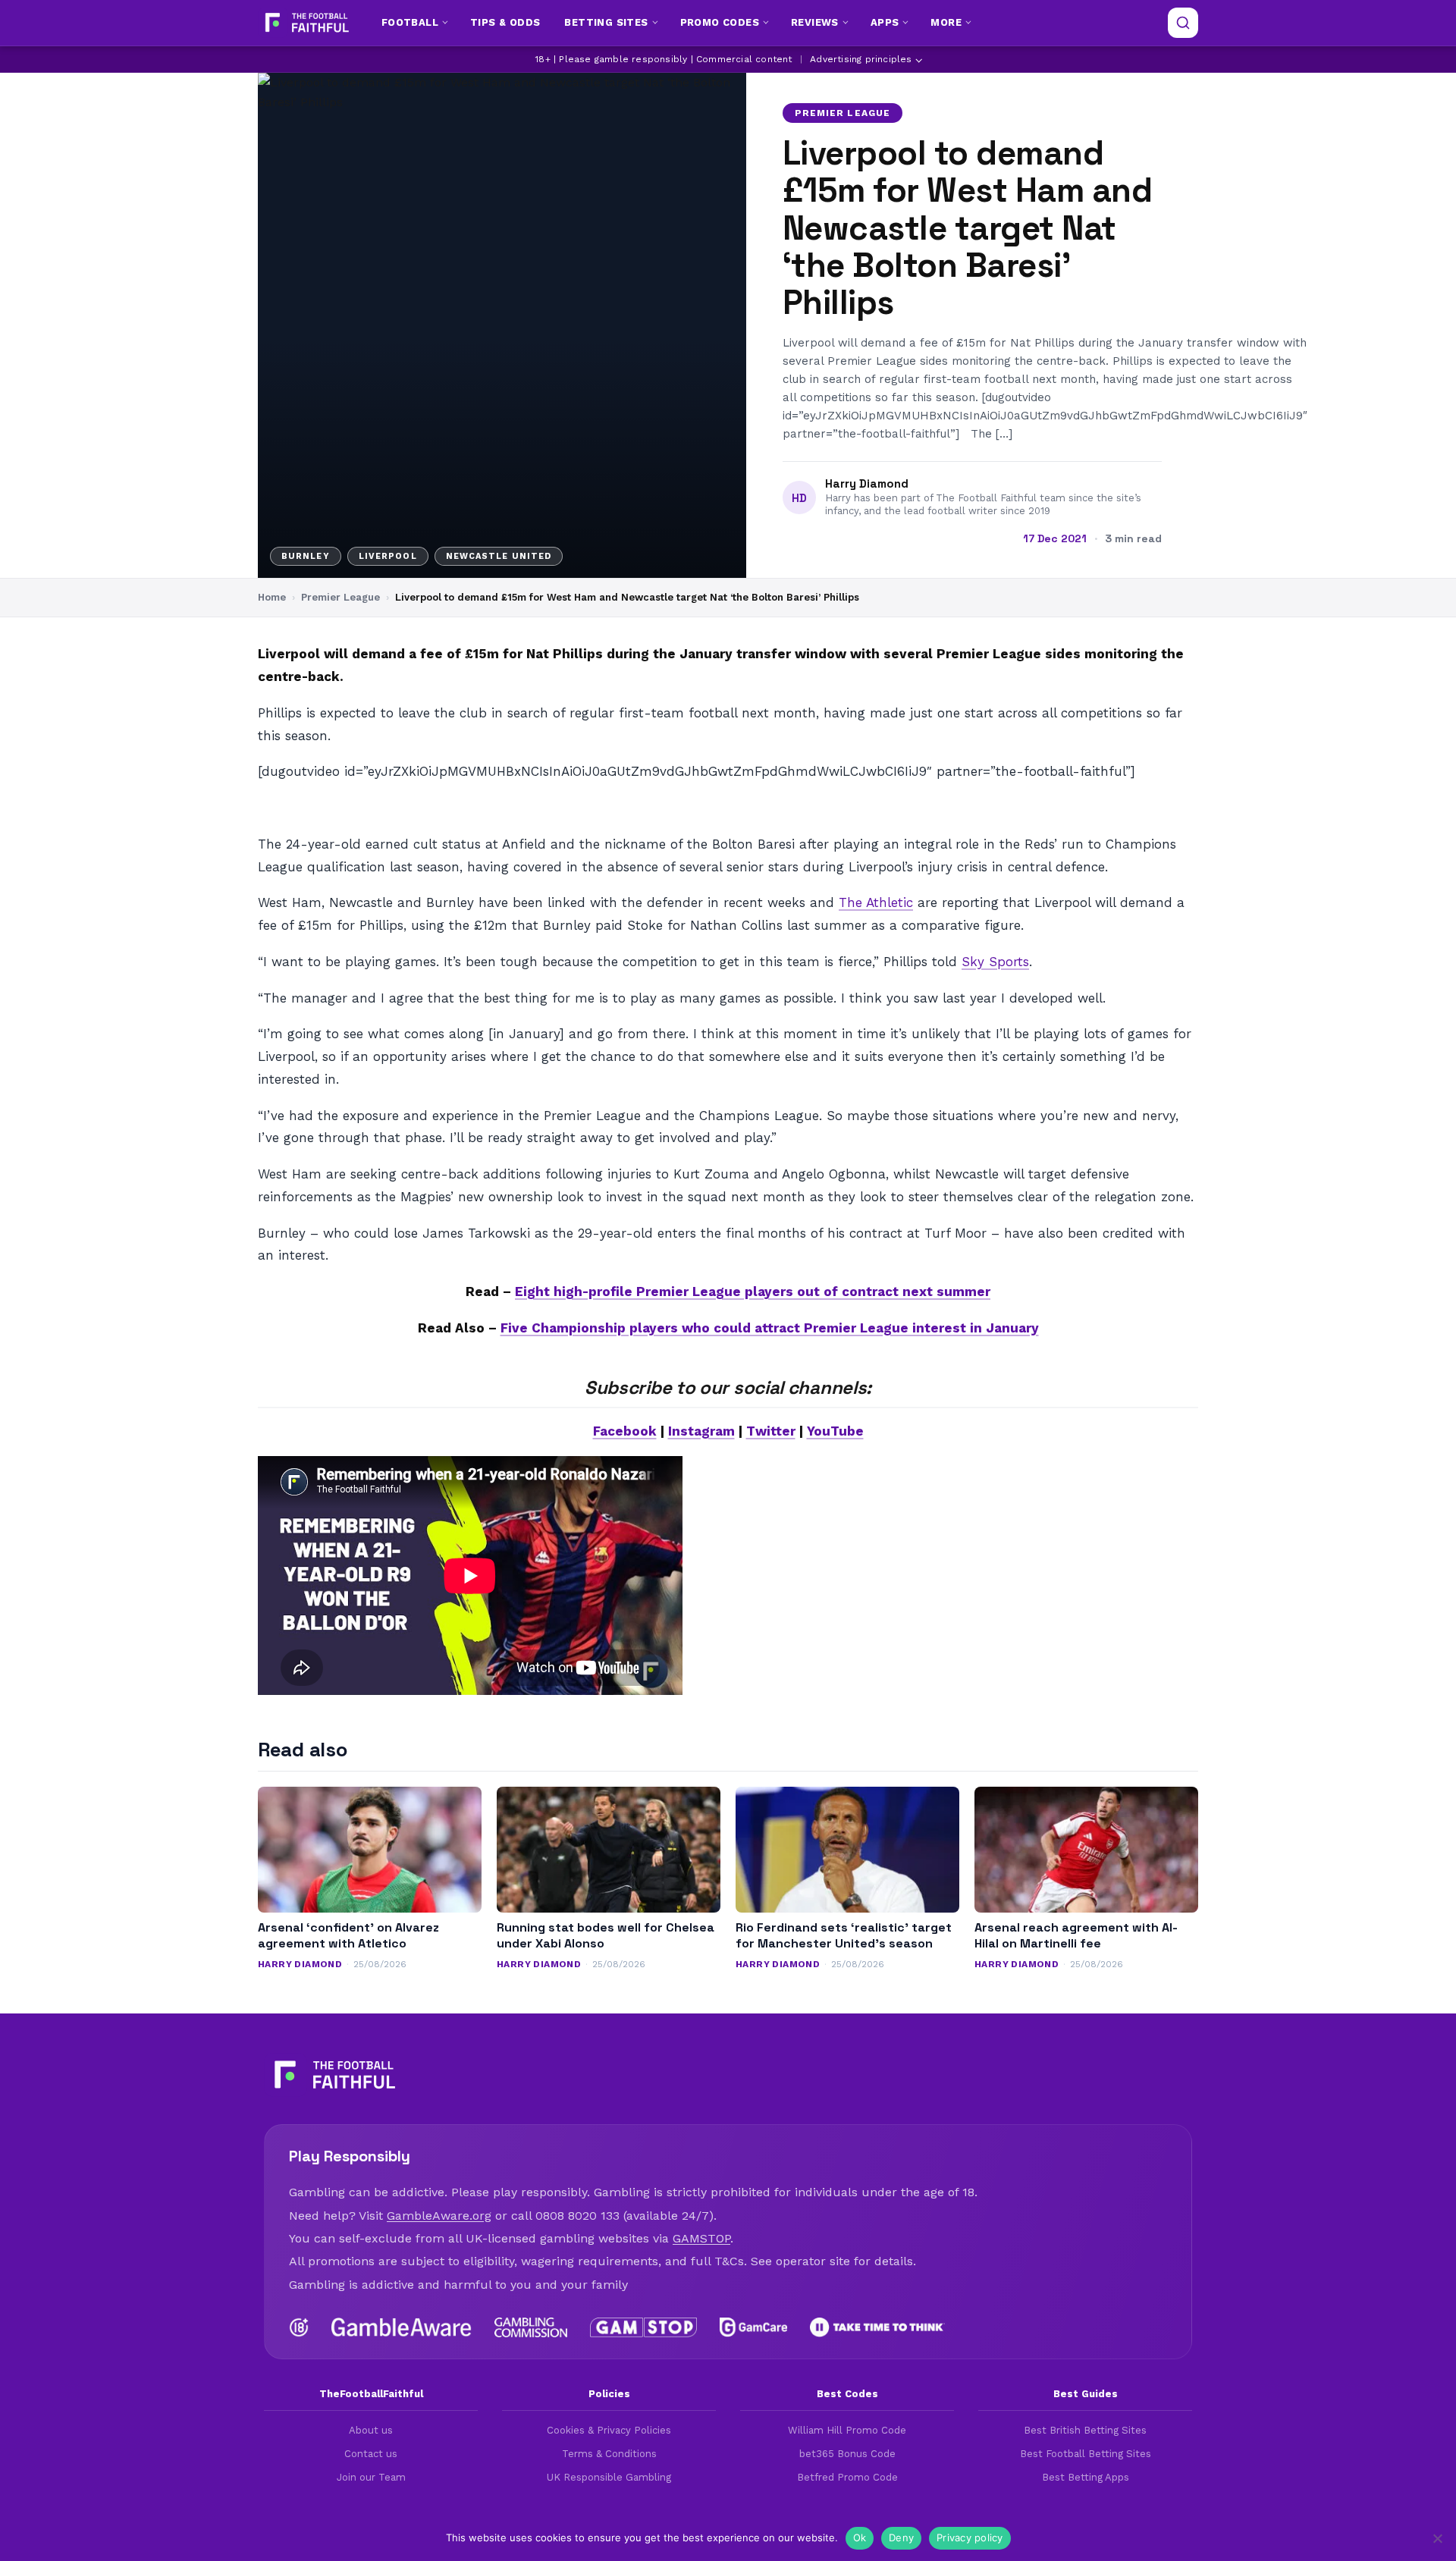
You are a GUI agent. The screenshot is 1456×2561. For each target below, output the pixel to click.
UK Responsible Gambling (609, 2477)
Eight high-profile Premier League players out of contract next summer (753, 1291)
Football (410, 22)
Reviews (815, 22)
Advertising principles (861, 59)
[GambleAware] (402, 2327)
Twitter (771, 1431)
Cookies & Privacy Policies (609, 2430)
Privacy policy (970, 2537)
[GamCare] (753, 2327)
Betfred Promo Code (847, 2477)
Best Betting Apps (1086, 2477)
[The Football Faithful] (305, 23)
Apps (885, 22)
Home (272, 597)
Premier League (843, 113)
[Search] (1183, 23)
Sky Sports (995, 962)
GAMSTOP (701, 2238)
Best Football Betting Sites (1086, 2454)
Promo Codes (720, 22)
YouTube (835, 1431)
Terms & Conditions (609, 2454)
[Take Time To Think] (878, 2327)
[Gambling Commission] (531, 2327)
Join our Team (371, 2477)
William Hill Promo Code (847, 2430)
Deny (901, 2537)
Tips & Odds (505, 22)
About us (371, 2430)
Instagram (701, 1431)
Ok (860, 2537)
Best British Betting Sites (1085, 2430)
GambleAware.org (439, 2216)
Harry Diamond (867, 484)
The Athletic (876, 902)
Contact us (371, 2454)
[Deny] (1437, 2538)
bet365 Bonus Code (847, 2454)
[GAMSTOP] (643, 2327)
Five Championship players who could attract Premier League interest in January (770, 1328)
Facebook (625, 1431)
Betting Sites (606, 22)
